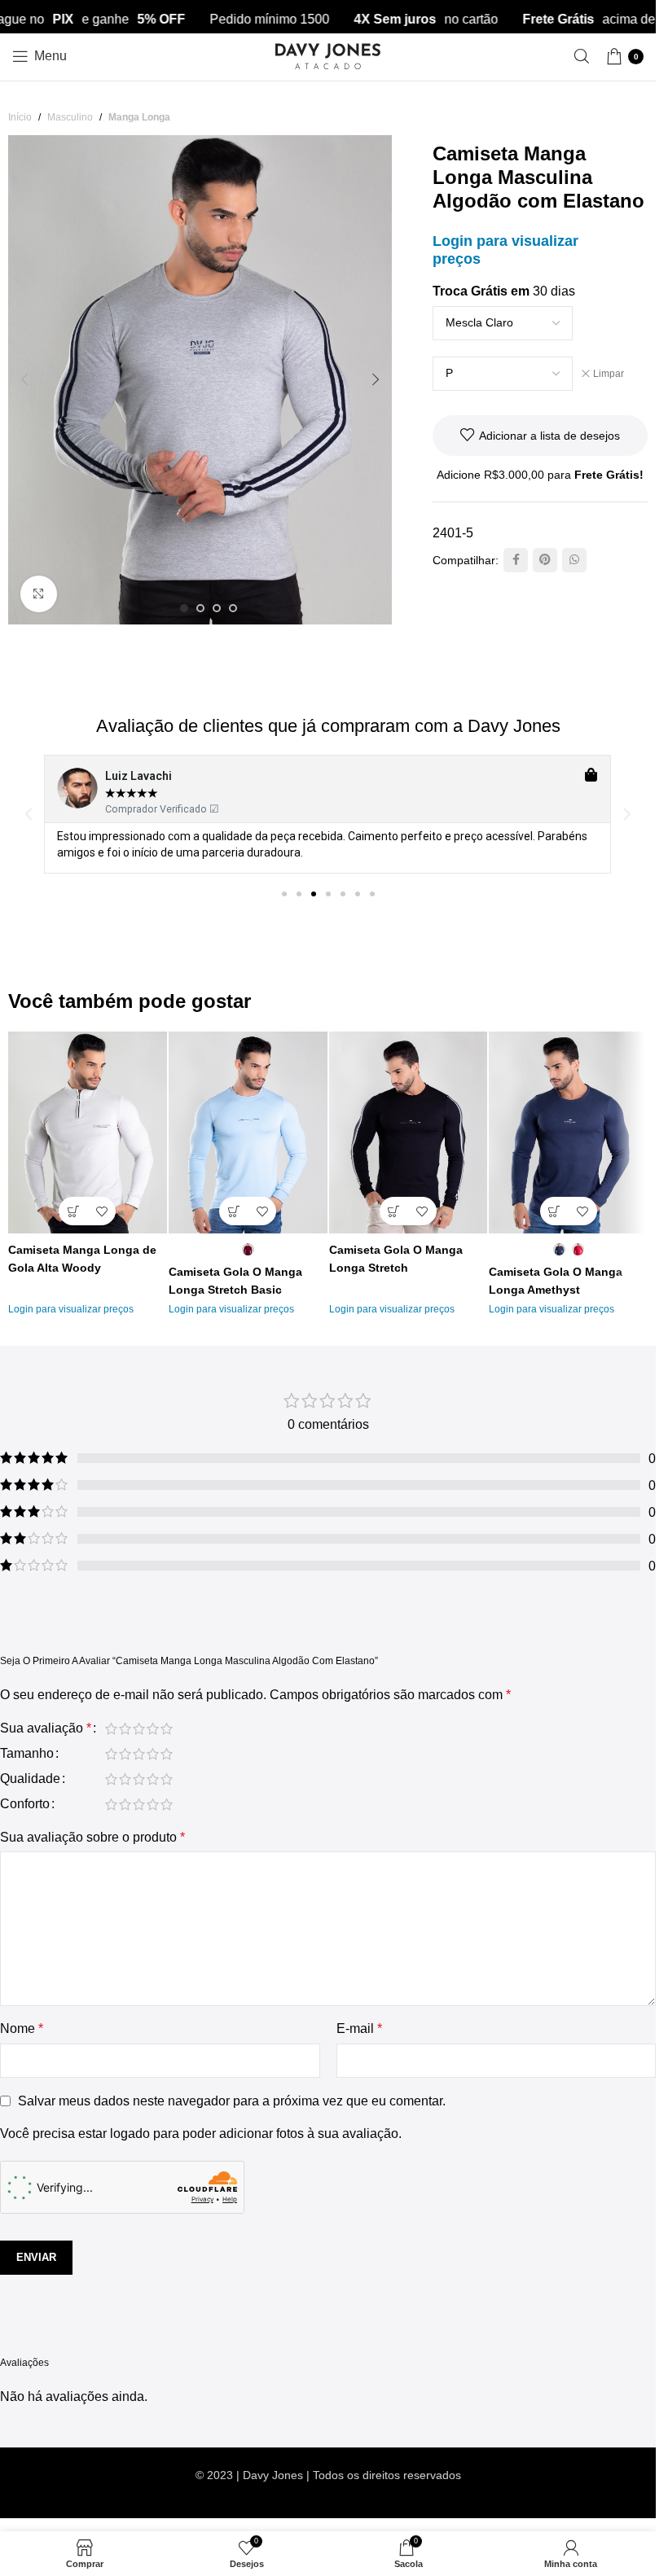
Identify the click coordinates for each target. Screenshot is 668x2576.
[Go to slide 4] (233, 608)
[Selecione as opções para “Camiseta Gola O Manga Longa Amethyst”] (554, 1211)
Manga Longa (139, 117)
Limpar (609, 374)
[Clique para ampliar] (39, 594)
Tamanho (27, 1754)
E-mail (359, 2028)
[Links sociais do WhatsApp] (574, 560)
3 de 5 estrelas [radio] (139, 1728)
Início (20, 117)
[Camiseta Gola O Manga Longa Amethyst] (568, 1133)
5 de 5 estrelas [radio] (167, 1728)
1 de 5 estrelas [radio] (111, 1728)
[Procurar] (582, 56)
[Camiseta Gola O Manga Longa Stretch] (409, 1133)
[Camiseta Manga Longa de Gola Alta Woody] (88, 1133)
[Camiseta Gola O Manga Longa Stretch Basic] (248, 1133)
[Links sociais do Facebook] (516, 560)
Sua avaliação (46, 1728)
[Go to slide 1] (184, 608)
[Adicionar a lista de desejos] (101, 1211)
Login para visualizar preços (71, 1309)
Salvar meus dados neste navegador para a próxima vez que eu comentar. (232, 2101)
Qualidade (30, 1779)
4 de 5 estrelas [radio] (153, 1728)
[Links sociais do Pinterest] (545, 560)
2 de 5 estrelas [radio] (125, 1728)
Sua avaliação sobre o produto (92, 1837)
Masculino (70, 117)
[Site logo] (328, 55)
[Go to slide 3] (217, 608)
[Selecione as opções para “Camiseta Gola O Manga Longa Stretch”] (394, 1211)
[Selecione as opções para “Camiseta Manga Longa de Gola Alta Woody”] (73, 1211)
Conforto (25, 1804)
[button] (24, 379)
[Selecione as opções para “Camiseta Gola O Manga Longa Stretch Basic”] (233, 1211)
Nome (22, 2028)
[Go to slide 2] (200, 608)
